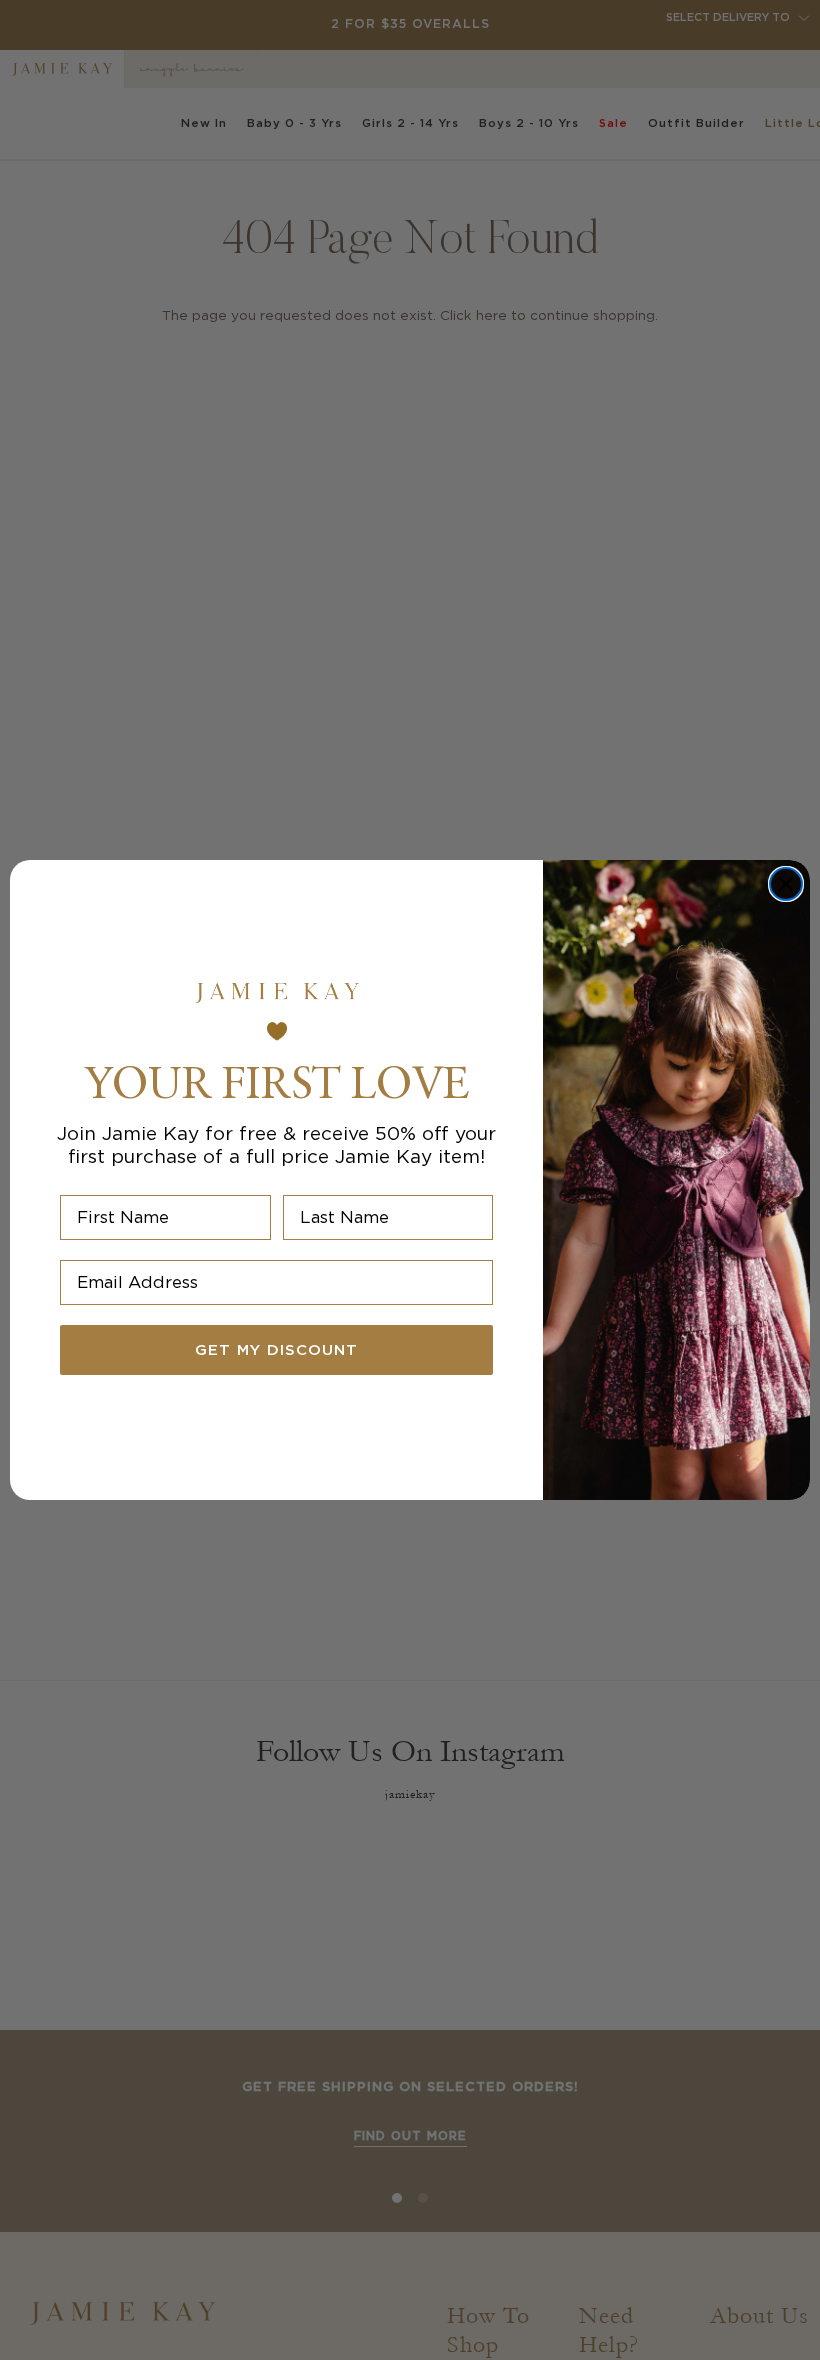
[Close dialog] (786, 884)
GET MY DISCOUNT (276, 1350)
